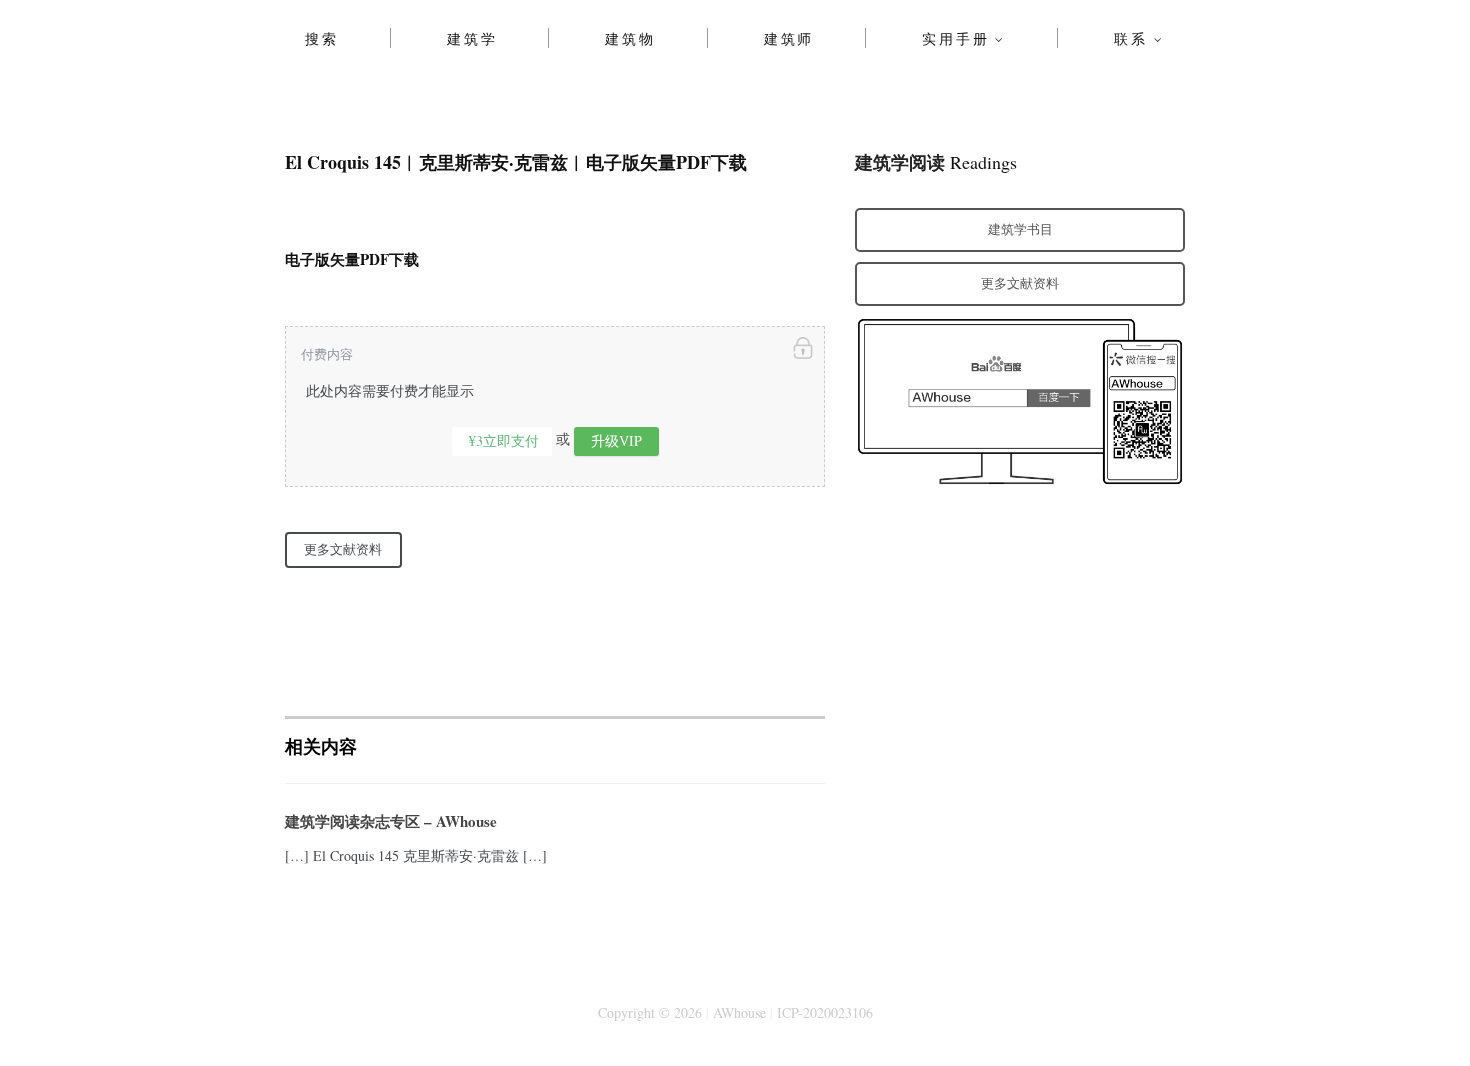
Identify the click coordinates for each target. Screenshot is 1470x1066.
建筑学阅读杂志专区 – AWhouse (391, 821)
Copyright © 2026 (650, 1012)
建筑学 (472, 38)
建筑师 (789, 38)
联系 (1131, 38)
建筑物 (630, 38)
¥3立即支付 (504, 440)
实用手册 (955, 38)
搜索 (322, 38)
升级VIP (616, 440)
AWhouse (739, 1012)
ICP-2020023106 (825, 1012)
